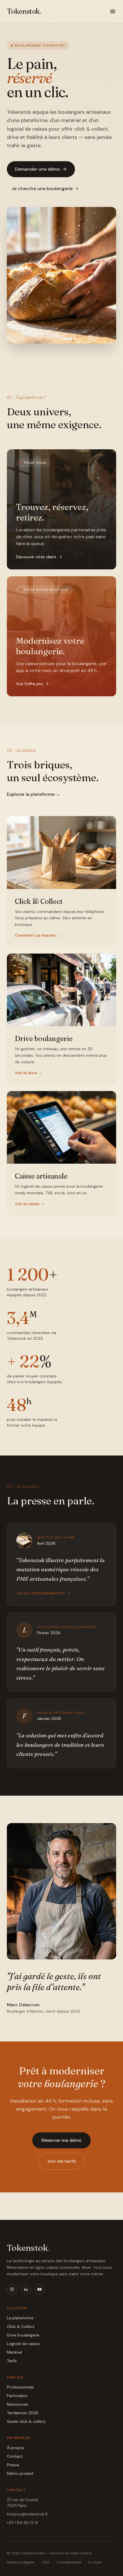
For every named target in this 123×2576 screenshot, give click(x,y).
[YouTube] (39, 2289)
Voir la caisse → (30, 1204)
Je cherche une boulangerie (42, 189)
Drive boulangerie (23, 2335)
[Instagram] (12, 2289)
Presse (13, 2465)
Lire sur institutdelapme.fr (40, 1593)
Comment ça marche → (38, 935)
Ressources (18, 2404)
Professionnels (20, 2387)
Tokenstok (28, 2248)
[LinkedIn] (26, 2289)
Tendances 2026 (23, 2413)
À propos (16, 2448)
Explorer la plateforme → (34, 794)
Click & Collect (21, 2326)
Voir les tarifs (62, 2161)
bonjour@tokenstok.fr (27, 2514)
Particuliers (17, 2396)
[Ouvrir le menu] (113, 11)
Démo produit (20, 2473)
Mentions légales (21, 2562)
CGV (46, 2562)
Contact (15, 2456)
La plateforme (20, 2318)
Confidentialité (69, 2562)
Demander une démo (37, 169)
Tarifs (12, 2361)
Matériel (14, 2352)
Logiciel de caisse (23, 2344)
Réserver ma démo (61, 2140)
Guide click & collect (26, 2421)
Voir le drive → (29, 1073)
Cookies (95, 2562)
